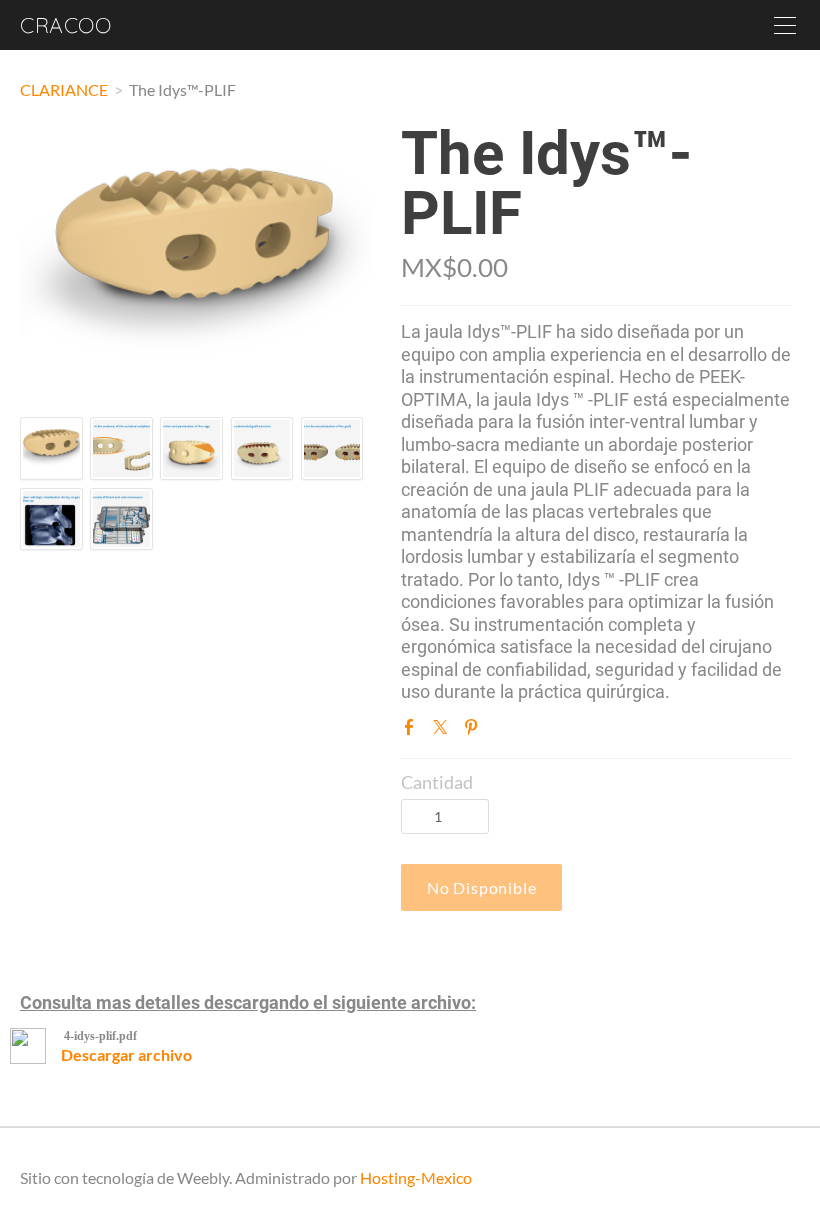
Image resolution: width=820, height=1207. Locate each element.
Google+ (505, 731)
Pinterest (475, 731)
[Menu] (785, 25)
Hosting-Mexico (416, 1177)
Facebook (413, 731)
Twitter (444, 731)
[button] (481, 887)
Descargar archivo (126, 1054)
